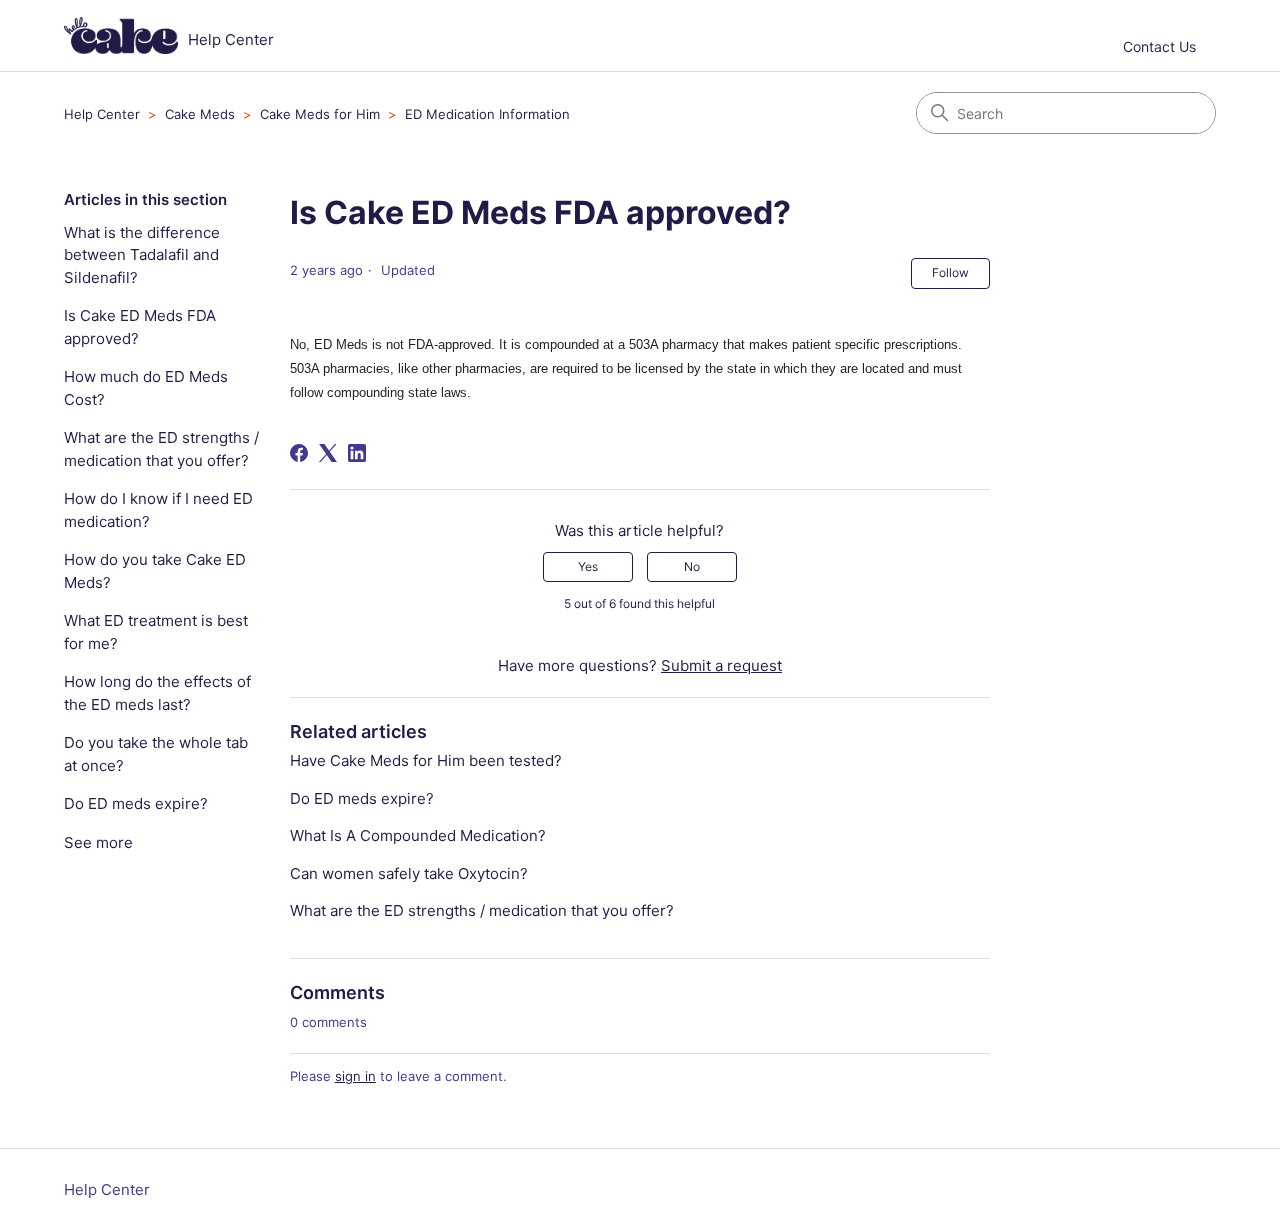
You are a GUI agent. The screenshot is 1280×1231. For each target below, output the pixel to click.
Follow (950, 272)
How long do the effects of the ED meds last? (157, 693)
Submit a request (721, 665)
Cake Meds (200, 114)
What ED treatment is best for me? (156, 632)
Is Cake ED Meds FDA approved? (140, 327)
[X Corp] (328, 453)
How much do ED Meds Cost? (146, 388)
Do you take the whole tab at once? (156, 754)
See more (98, 842)
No (692, 566)
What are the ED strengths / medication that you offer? (161, 449)
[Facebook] (299, 453)
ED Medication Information (487, 114)
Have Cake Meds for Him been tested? (426, 760)
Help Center (102, 114)
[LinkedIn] (357, 453)
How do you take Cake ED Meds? (155, 571)
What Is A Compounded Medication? (418, 835)
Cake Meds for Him (320, 114)
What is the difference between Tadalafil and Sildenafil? (142, 255)
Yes (588, 566)
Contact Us (1159, 46)
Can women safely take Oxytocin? (409, 873)
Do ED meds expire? (136, 803)
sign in (355, 1076)
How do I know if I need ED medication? (158, 510)
